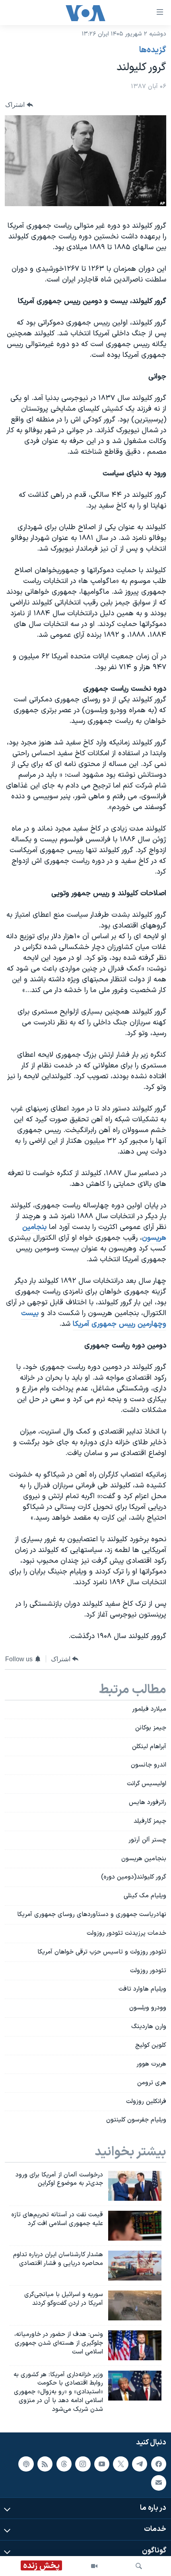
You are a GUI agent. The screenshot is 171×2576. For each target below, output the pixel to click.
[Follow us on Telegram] (140, 2464)
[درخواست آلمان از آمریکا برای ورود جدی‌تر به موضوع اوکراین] (135, 2186)
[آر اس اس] (45, 2464)
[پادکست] (26, 2464)
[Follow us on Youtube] (102, 2464)
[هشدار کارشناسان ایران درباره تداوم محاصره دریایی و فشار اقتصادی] (135, 2266)
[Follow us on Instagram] (83, 2464)
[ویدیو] (94, 2566)
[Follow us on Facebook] (159, 2464)
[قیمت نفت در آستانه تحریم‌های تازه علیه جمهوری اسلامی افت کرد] (135, 2226)
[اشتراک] (159, 2483)
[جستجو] (139, 2566)
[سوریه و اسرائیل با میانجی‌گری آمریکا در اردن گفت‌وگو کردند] (135, 2305)
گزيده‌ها (153, 50)
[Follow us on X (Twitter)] (120, 2464)
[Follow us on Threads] (64, 2464)
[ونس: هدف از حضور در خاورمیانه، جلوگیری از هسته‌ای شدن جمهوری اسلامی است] (135, 2345)
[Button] (19, 105)
